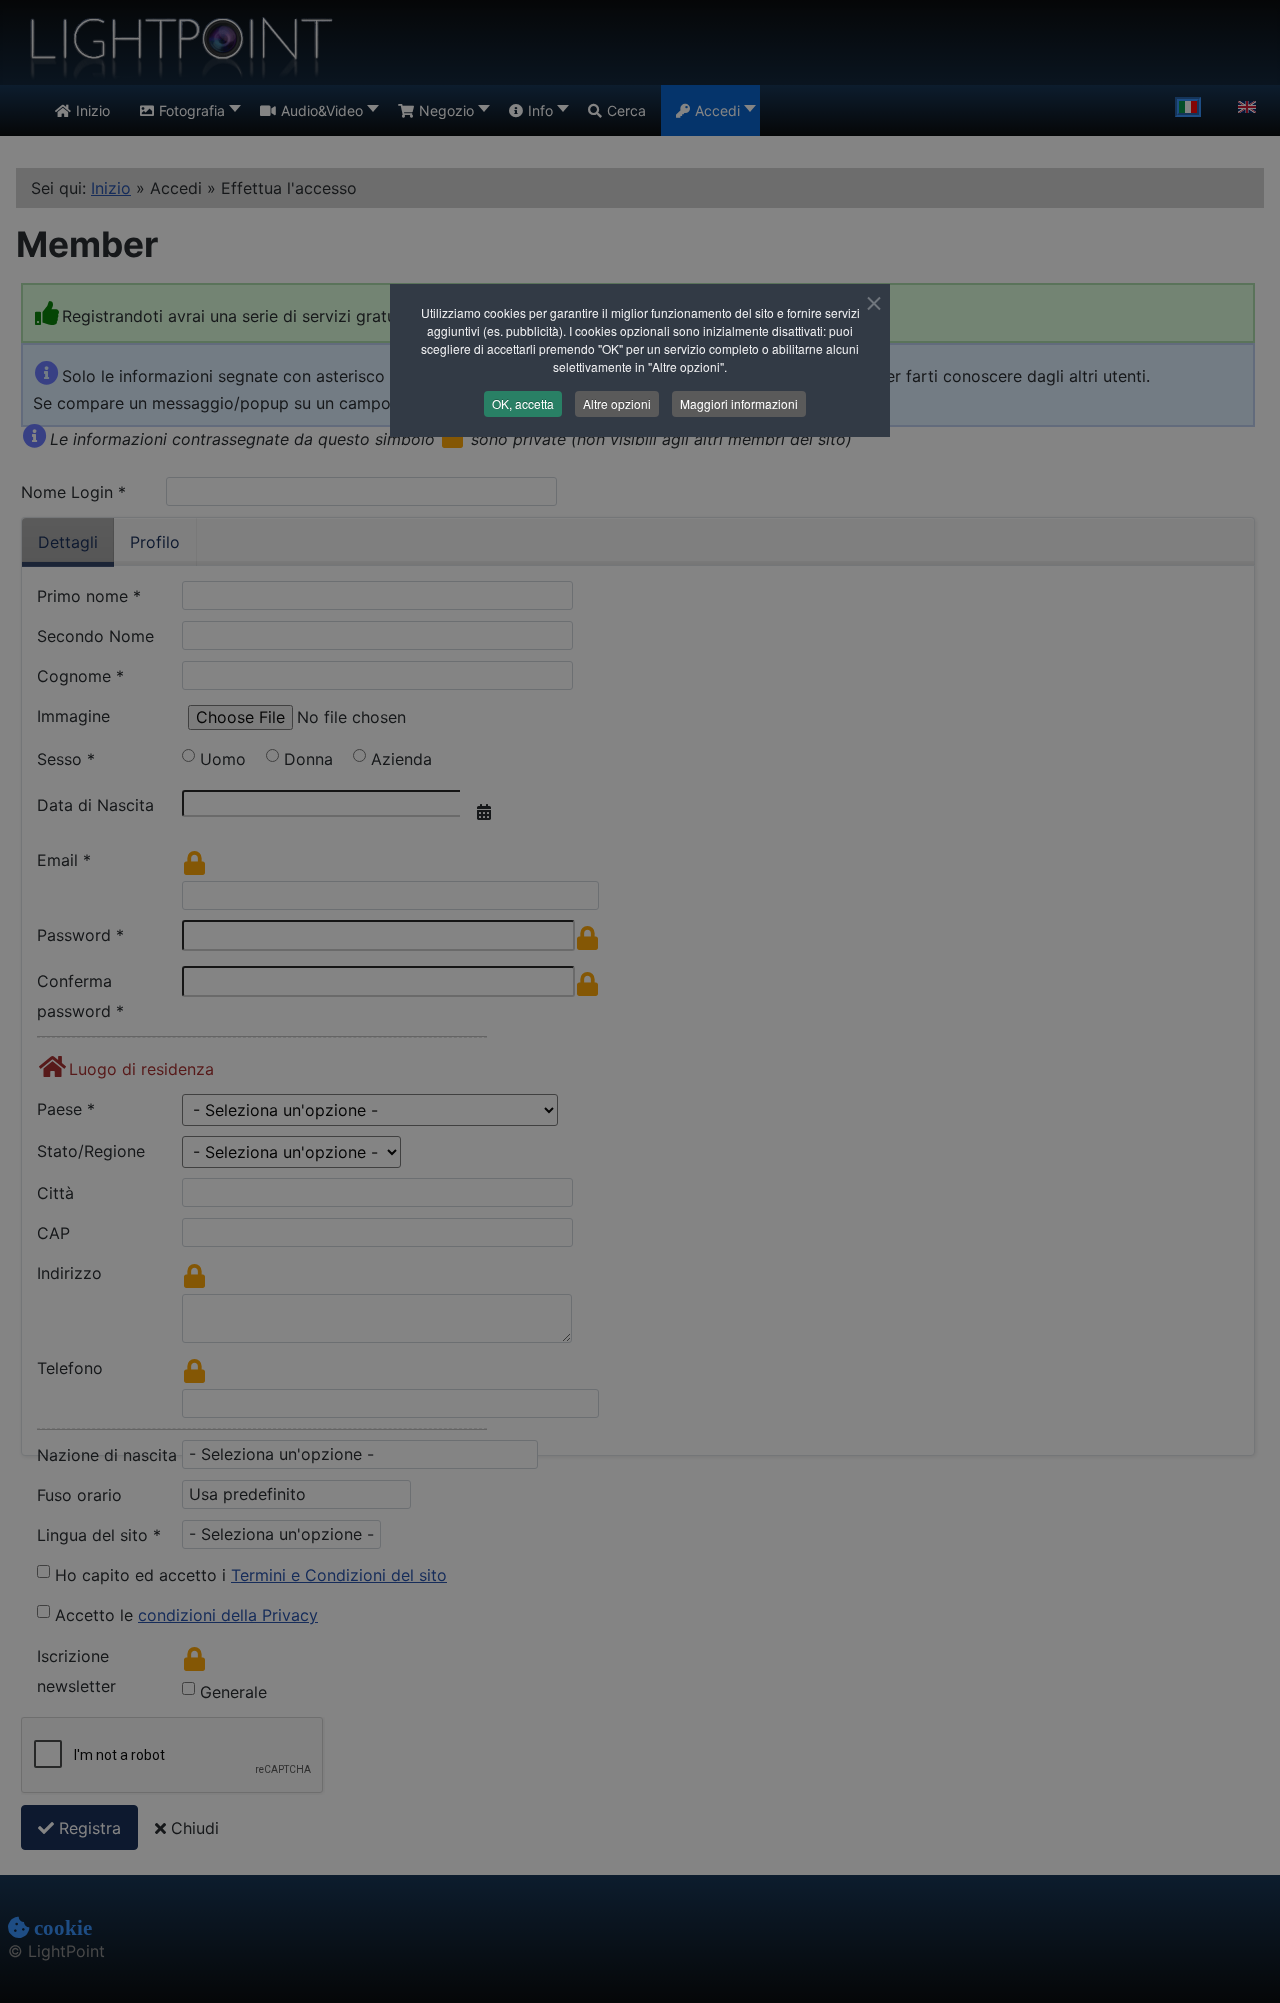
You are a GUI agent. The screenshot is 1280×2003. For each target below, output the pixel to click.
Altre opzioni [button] (617, 403)
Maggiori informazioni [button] (739, 403)
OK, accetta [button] (523, 403)
